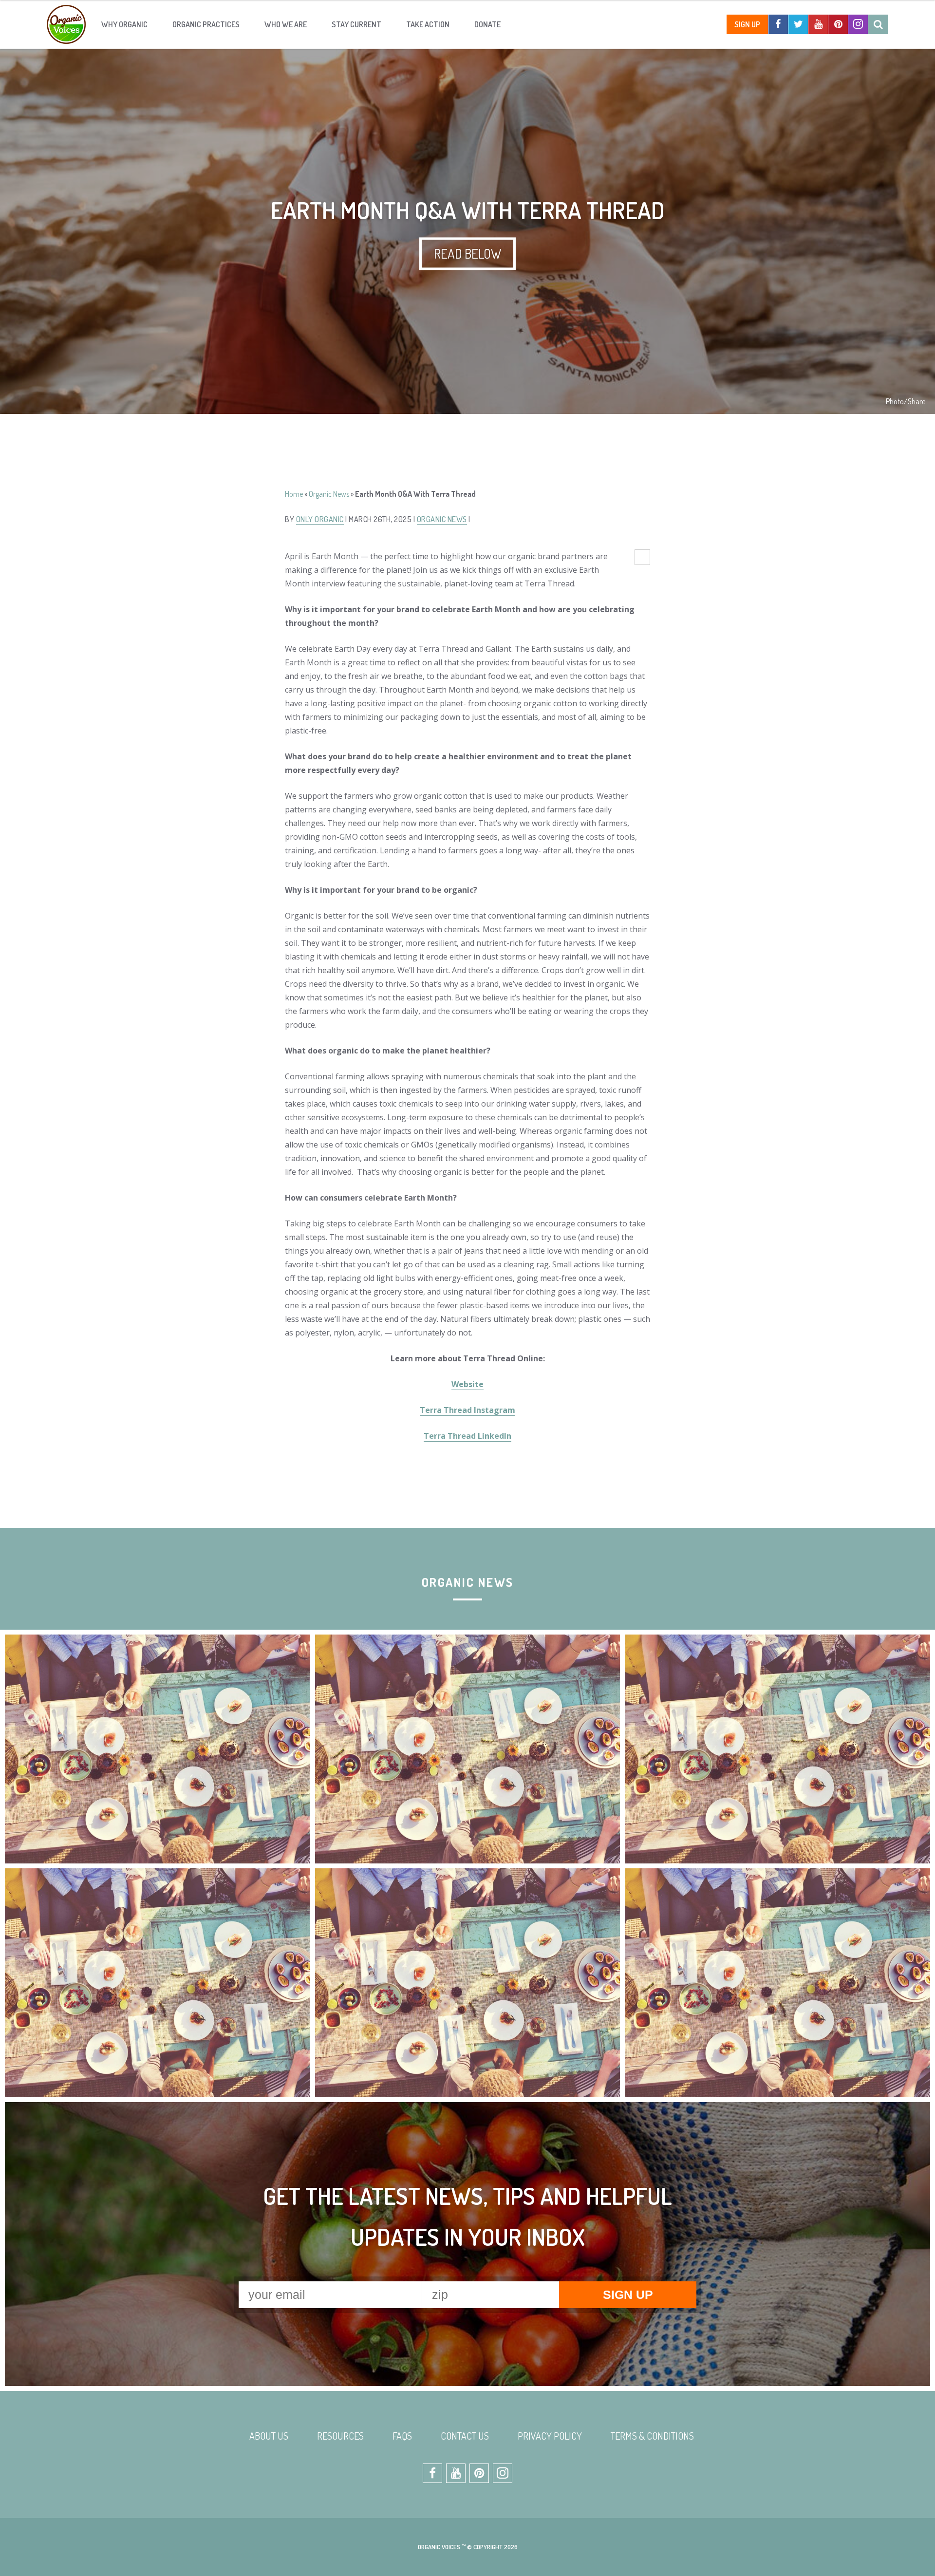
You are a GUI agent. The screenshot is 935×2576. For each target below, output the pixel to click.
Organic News (329, 494)
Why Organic (124, 24)
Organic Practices (206, 24)
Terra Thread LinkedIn (467, 1436)
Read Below (467, 253)
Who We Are (286, 24)
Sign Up (747, 24)
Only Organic (320, 519)
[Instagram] (858, 24)
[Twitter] (798, 24)
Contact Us (465, 2436)
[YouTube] (818, 24)
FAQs (402, 2436)
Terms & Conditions (652, 2436)
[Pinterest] (838, 24)
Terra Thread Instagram (467, 1410)
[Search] (878, 24)
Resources (340, 2436)
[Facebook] (778, 24)
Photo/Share (906, 401)
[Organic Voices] (66, 24)
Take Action (428, 24)
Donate (487, 24)
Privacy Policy (550, 2436)
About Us (269, 2436)
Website (467, 1384)
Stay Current (356, 24)
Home (294, 494)
